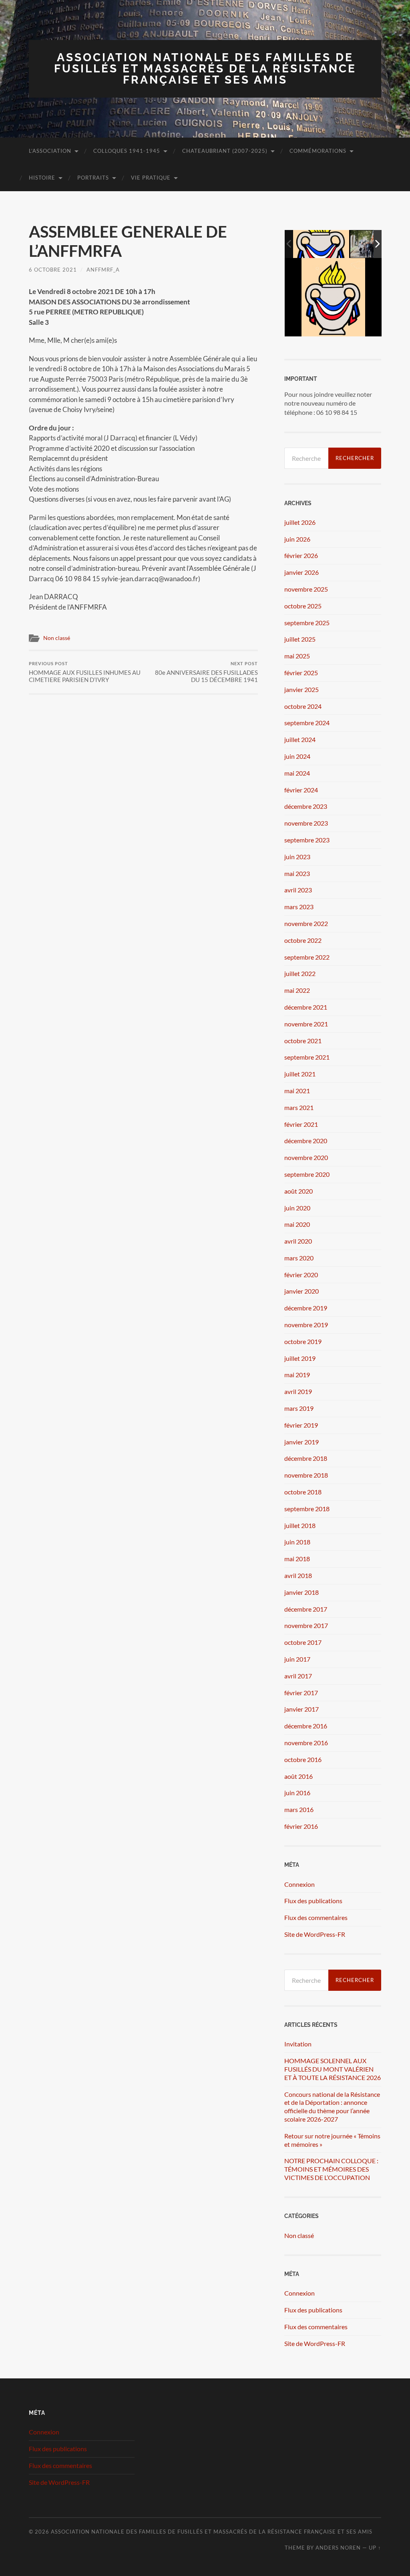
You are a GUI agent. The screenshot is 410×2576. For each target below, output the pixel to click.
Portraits (93, 178)
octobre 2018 (303, 1492)
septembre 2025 (307, 623)
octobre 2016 (303, 1759)
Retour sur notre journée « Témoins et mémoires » (332, 2140)
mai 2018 (297, 1559)
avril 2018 (298, 1575)
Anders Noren (338, 2548)
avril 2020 (298, 1241)
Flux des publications (313, 1901)
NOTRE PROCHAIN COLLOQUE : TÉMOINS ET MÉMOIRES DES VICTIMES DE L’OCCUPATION (331, 2169)
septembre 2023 (307, 840)
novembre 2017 (306, 1625)
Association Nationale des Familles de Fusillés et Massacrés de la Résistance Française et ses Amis (205, 69)
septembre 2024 (307, 723)
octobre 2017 (303, 1642)
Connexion (299, 1884)
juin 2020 (297, 1208)
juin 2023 (297, 857)
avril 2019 (298, 1391)
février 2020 (301, 1275)
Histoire (42, 178)
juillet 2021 (300, 1074)
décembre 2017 (306, 1609)
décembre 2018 (306, 1458)
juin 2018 (297, 1542)
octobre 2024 (303, 706)
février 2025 (301, 673)
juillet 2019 (300, 1358)
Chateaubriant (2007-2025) (225, 151)
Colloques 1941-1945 (127, 151)
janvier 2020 (301, 1291)
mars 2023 (299, 907)
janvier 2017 (301, 1709)
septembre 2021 (307, 1057)
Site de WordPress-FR (315, 1934)
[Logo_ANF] (321, 244)
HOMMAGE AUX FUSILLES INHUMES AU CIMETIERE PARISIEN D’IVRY (85, 672)
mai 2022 (297, 990)
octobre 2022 (303, 940)
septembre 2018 (307, 1509)
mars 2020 (299, 1258)
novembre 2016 (306, 1743)
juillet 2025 (300, 639)
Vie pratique (151, 178)
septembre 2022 (307, 957)
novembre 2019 (306, 1325)
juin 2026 (297, 539)
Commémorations (318, 151)
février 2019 (301, 1425)
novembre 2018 (306, 1475)
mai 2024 (297, 773)
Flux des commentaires (316, 1917)
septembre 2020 (307, 1174)
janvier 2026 (301, 572)
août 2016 (298, 1776)
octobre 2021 (303, 1041)
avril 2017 (298, 1676)
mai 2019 (297, 1375)
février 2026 (301, 555)
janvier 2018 (301, 1592)
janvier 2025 (301, 689)
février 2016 (301, 1826)
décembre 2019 (306, 1308)
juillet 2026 (300, 522)
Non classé (57, 638)
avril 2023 (298, 890)
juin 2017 (297, 1659)
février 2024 (301, 790)
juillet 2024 (300, 739)
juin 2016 (297, 1793)
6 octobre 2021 (53, 270)
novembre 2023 (306, 823)
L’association (50, 151)
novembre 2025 (306, 589)
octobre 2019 (303, 1341)
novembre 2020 (306, 1157)
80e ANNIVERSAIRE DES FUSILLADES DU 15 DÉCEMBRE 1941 (206, 672)
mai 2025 (297, 656)
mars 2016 (299, 1809)
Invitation (298, 2044)
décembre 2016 (306, 1726)
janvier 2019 (301, 1442)
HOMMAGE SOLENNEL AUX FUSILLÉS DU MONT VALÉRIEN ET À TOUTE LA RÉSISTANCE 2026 (333, 2069)
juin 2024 (297, 756)
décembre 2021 (306, 1007)
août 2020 (298, 1191)
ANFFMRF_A (103, 270)
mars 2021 (299, 1107)
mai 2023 (297, 873)
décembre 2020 (306, 1141)
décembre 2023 (306, 806)
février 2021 (301, 1124)
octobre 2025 (303, 606)
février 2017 (301, 1693)
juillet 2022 (300, 973)
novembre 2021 (306, 1024)
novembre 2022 (306, 923)
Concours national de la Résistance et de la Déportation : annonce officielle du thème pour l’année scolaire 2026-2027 (332, 2107)
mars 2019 (299, 1408)
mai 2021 (297, 1091)
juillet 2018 (300, 1525)
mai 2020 (297, 1224)
